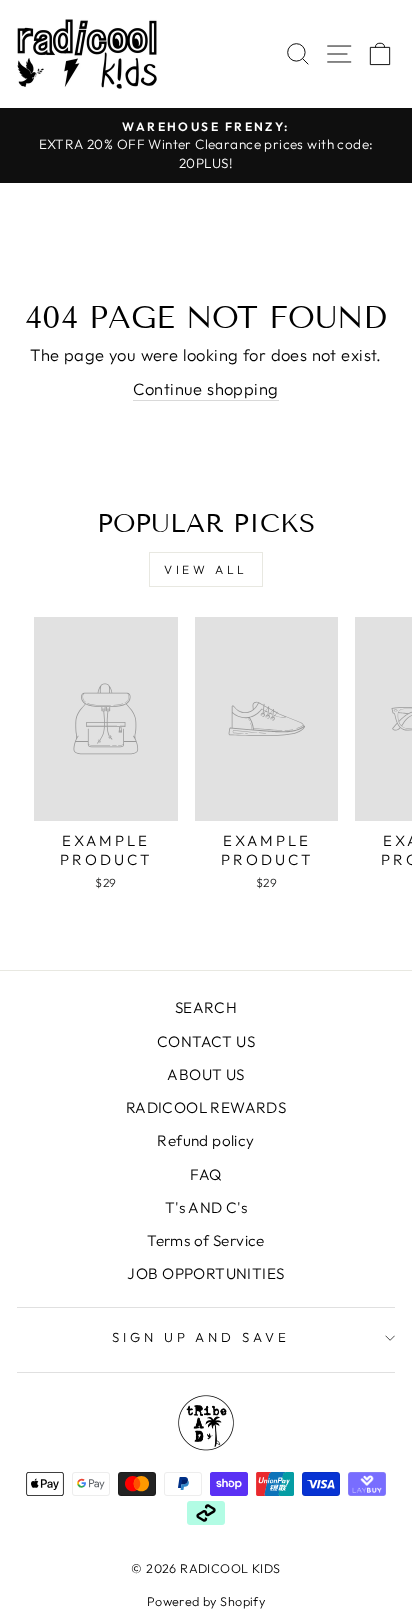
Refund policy (205, 1140)
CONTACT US (206, 1041)
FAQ (205, 1174)
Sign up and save (201, 1337)
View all (206, 569)
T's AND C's (206, 1207)
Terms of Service (206, 1240)
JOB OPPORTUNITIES (205, 1273)
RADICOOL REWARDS (206, 1107)
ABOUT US (205, 1074)
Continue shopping (205, 388)
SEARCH (206, 1007)
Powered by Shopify (206, 1601)
